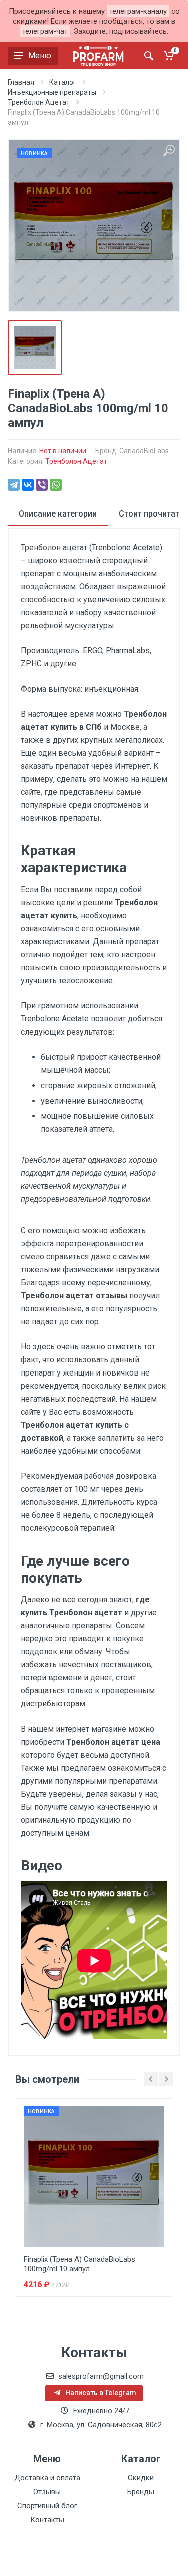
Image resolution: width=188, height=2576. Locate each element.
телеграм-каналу (138, 11)
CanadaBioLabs (144, 451)
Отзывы (47, 2492)
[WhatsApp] (56, 485)
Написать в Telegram (100, 2393)
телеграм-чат (45, 31)
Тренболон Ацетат (76, 461)
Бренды (141, 2492)
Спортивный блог (47, 2506)
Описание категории (58, 514)
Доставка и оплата (47, 2478)
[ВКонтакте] (28, 485)
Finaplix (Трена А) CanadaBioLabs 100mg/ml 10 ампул (79, 2264)
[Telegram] (14, 485)
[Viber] (42, 485)
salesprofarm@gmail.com (101, 2376)
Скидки (141, 2478)
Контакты (47, 2520)
